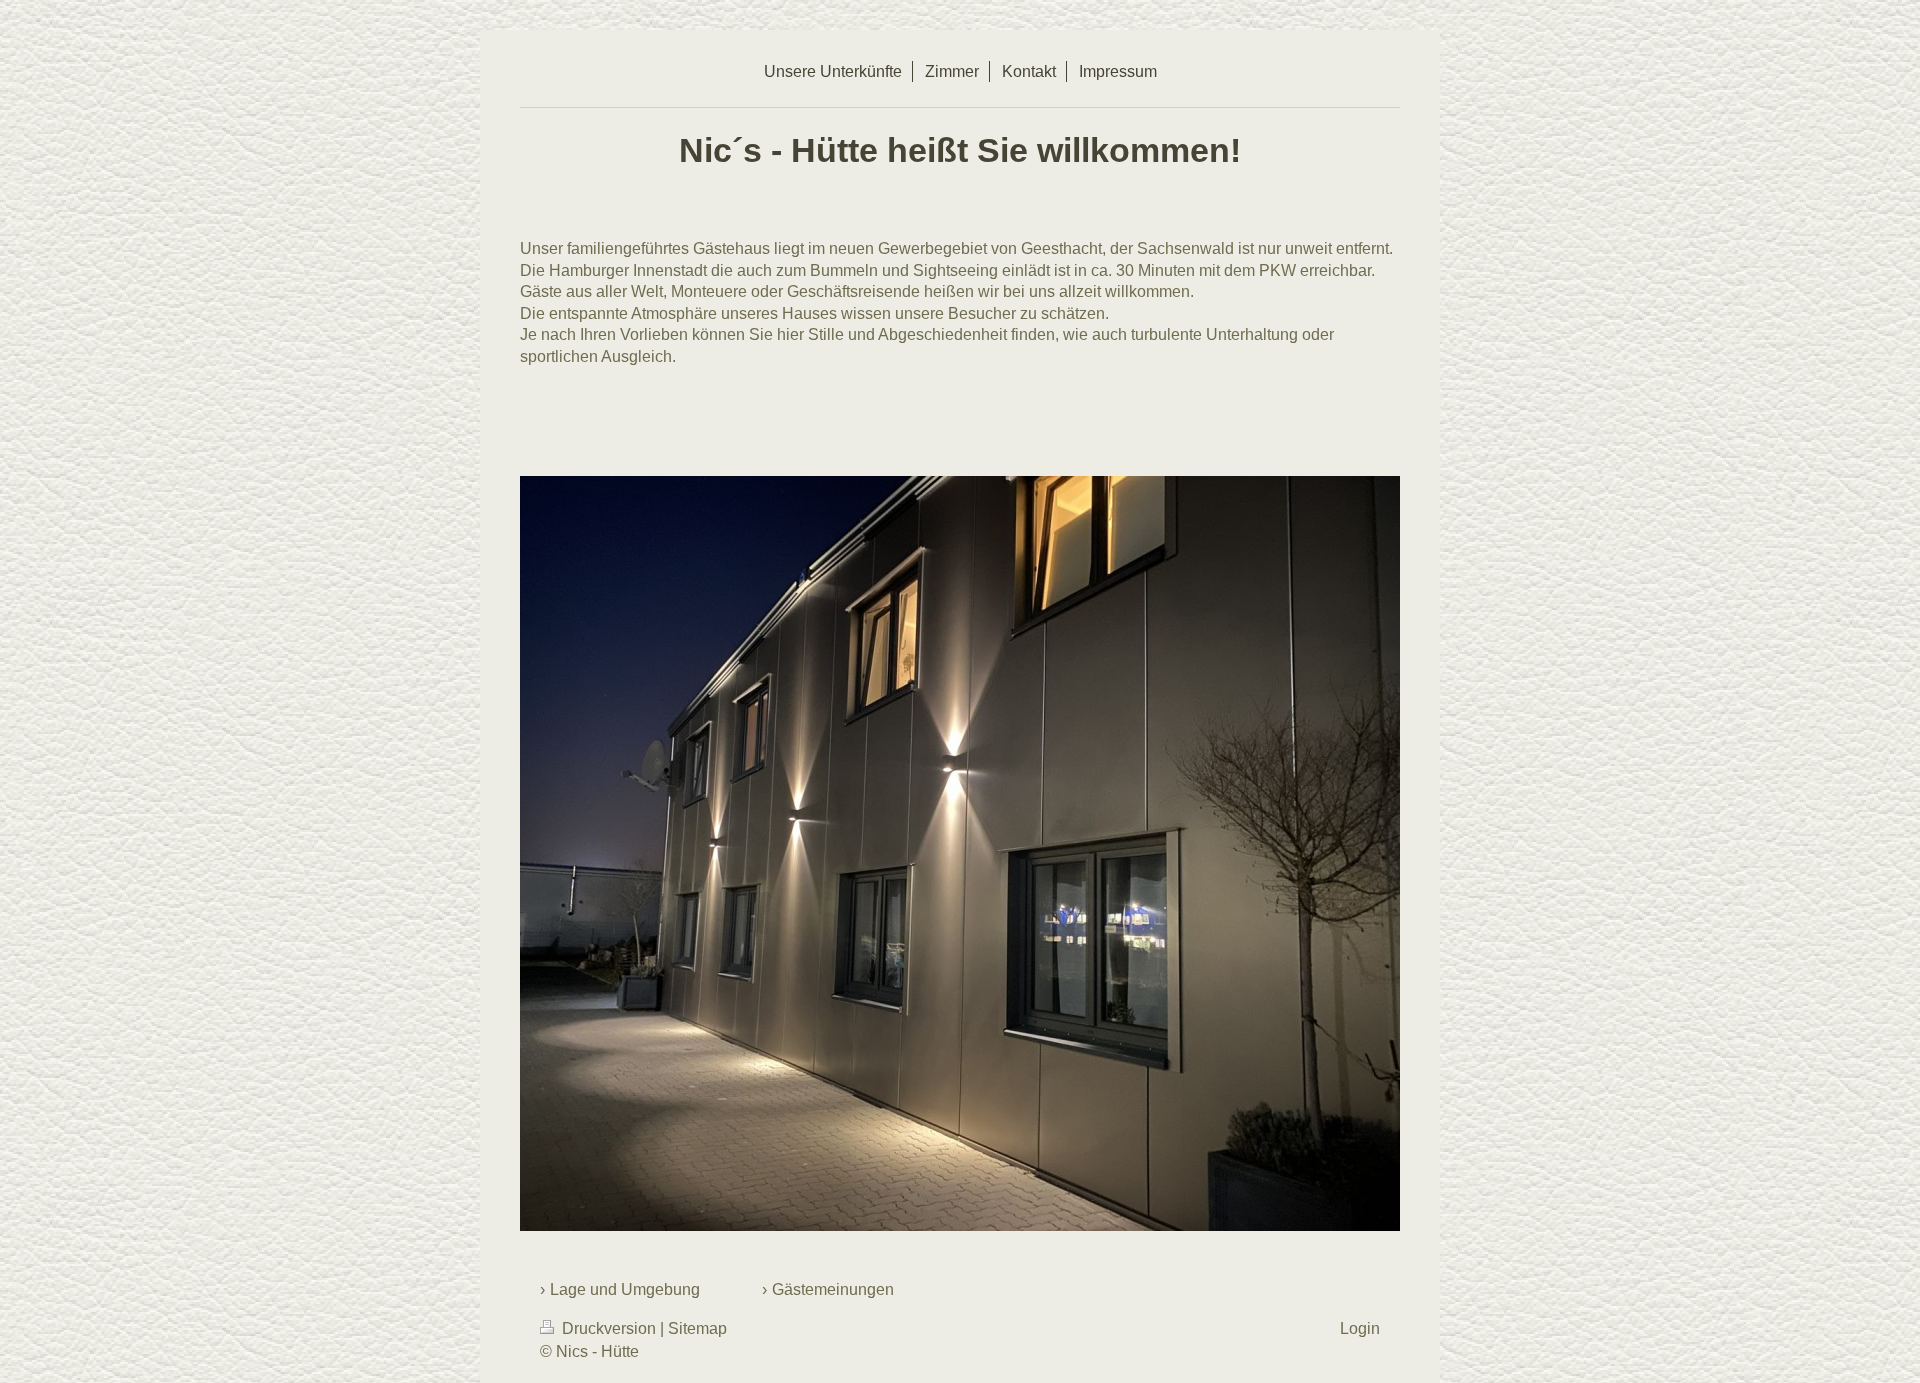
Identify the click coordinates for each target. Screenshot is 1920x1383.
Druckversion (609, 1328)
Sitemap (697, 1328)
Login (1360, 1328)
